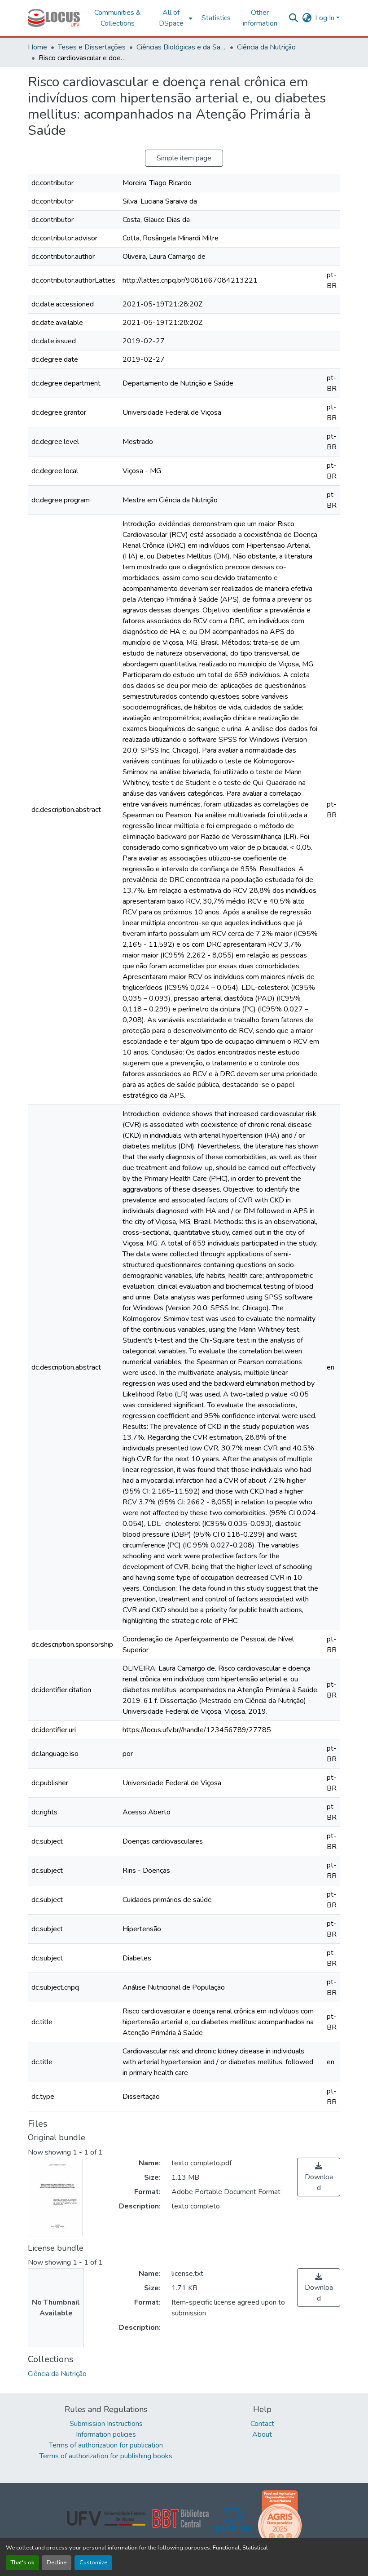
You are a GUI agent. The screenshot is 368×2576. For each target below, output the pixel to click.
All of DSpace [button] (171, 18)
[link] (319, 2177)
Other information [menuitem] (260, 18)
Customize (93, 2563)
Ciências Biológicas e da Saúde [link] (181, 47)
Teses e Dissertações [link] (92, 47)
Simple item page (184, 158)
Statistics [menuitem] (216, 18)
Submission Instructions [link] (106, 2424)
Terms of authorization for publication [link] (106, 2445)
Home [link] (37, 47)
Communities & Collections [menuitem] (118, 18)
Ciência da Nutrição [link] (266, 47)
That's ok (22, 2563)
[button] (54, 18)
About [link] (262, 2434)
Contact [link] (262, 2424)
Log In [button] (326, 18)
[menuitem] (174, 18)
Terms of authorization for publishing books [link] (106, 2456)
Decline (57, 2563)
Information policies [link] (106, 2434)
